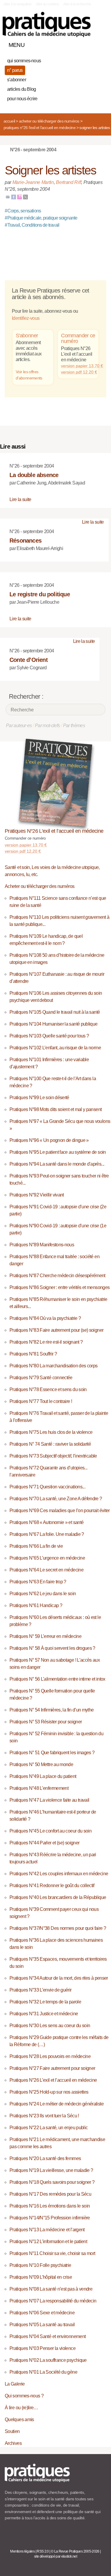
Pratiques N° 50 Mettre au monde (41, 1764)
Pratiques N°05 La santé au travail (42, 2325)
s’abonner (17, 80)
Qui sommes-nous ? (24, 2396)
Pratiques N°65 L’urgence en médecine (47, 1558)
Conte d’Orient (29, 660)
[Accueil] (47, 24)
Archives (13, 2443)
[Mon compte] (90, 44)
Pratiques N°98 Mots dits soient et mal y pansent (55, 1109)
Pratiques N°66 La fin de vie (36, 1546)
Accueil (9, 121)
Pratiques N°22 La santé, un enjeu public (49, 2128)
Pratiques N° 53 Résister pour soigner (46, 1722)
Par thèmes (74, 726)
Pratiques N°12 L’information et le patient (48, 2242)
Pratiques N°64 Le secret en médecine (46, 1570)
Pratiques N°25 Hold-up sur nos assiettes (49, 2092)
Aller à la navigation (18, 4)
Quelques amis (19, 2420)
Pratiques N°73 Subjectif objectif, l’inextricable (53, 1456)
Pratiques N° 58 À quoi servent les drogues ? (52, 1648)
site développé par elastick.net (55, 2556)
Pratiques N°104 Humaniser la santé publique (53, 1024)
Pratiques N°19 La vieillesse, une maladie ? (51, 2170)
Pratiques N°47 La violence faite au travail (49, 1800)
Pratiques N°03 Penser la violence (42, 2348)
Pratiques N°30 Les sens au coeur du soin (50, 2026)
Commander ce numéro (78, 339)
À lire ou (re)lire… (21, 2408)
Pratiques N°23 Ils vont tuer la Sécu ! (44, 2116)
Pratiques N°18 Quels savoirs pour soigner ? (52, 2182)
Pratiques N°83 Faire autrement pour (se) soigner (56, 1330)
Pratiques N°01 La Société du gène (43, 2372)
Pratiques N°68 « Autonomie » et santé (46, 1522)
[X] (25, 197)
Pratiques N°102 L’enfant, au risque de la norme (55, 1048)
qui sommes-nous (24, 61)
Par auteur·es (19, 726)
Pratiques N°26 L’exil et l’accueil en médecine (40, 128)
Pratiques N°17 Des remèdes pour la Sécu (50, 2194)
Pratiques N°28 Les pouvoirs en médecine (50, 2056)
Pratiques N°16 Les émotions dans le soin (50, 2206)
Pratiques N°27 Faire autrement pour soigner (52, 2068)
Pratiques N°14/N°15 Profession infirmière (50, 2218)
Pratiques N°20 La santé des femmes (45, 2158)
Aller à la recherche (77, 4)
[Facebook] (14, 197)
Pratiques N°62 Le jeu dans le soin (43, 1594)
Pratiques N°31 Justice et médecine (44, 2014)
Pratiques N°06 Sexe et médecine (42, 2313)
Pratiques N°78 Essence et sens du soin (48, 1389)
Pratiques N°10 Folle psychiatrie (40, 2265)
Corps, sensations (23, 211)
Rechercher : (26, 696)
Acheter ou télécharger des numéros (49, 121)
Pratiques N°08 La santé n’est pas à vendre (51, 2289)
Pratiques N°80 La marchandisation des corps (53, 1366)
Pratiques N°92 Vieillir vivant (37, 1195)
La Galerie (15, 2384)
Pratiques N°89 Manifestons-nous (42, 1245)
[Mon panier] (80, 44)
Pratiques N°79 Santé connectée (41, 1378)
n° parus (15, 70)
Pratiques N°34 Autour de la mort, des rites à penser (59, 1978)
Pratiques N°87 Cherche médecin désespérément (57, 1276)
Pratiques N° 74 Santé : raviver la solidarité (50, 1444)
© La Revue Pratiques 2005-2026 (75, 2551)
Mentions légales (22, 2551)
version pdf (23, 851)
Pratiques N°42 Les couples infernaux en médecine (59, 1874)
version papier (26, 845)
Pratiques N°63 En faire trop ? (38, 1582)
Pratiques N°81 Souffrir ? (33, 1354)
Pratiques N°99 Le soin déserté (39, 1098)
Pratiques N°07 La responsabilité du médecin (53, 2301)
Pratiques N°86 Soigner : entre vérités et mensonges (59, 1287)
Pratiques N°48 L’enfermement (39, 1788)
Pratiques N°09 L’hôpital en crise (41, 2277)
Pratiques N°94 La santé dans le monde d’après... (57, 1164)
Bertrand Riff (69, 182)
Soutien (12, 2431)
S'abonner (27, 336)
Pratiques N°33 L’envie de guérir (41, 1990)
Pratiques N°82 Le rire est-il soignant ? (46, 1342)
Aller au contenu (48, 4)
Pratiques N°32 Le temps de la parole (45, 2002)
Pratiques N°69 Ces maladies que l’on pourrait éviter (60, 1511)
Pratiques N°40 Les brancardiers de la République (58, 1897)
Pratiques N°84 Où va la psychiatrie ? (45, 1318)
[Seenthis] (20, 197)
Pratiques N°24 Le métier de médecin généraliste (57, 2104)
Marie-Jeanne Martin (33, 182)
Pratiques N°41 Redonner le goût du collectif (52, 1885)
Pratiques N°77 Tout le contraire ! (41, 1401)
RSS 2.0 (43, 2551)
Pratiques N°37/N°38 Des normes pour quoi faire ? (58, 1928)
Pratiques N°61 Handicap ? (36, 1605)
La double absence (34, 475)
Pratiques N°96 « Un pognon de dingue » (49, 1140)
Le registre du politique (40, 594)
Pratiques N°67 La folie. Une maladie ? (47, 1534)
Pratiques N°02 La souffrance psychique (48, 2360)
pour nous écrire (22, 99)
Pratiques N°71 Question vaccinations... (47, 1487)
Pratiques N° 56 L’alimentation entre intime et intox (57, 1679)
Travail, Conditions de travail (32, 225)
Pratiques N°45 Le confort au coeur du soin (50, 1831)
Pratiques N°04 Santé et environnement (48, 2336)
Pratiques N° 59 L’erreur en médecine (45, 1636)
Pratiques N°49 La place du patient (43, 1776)
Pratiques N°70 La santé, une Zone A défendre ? (56, 1499)
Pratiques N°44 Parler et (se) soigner (44, 1843)
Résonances (25, 541)
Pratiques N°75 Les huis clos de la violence (51, 1432)
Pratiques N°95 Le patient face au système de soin (58, 1152)
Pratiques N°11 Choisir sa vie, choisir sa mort (52, 2253)
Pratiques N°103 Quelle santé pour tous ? (49, 1036)
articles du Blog (21, 89)
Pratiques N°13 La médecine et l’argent (47, 2230)
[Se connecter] (100, 44)
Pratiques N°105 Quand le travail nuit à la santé (55, 1012)
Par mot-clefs (48, 726)
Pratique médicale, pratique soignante (41, 218)
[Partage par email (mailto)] (8, 197)
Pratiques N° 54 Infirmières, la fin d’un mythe (52, 1710)
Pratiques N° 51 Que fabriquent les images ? (52, 1753)
